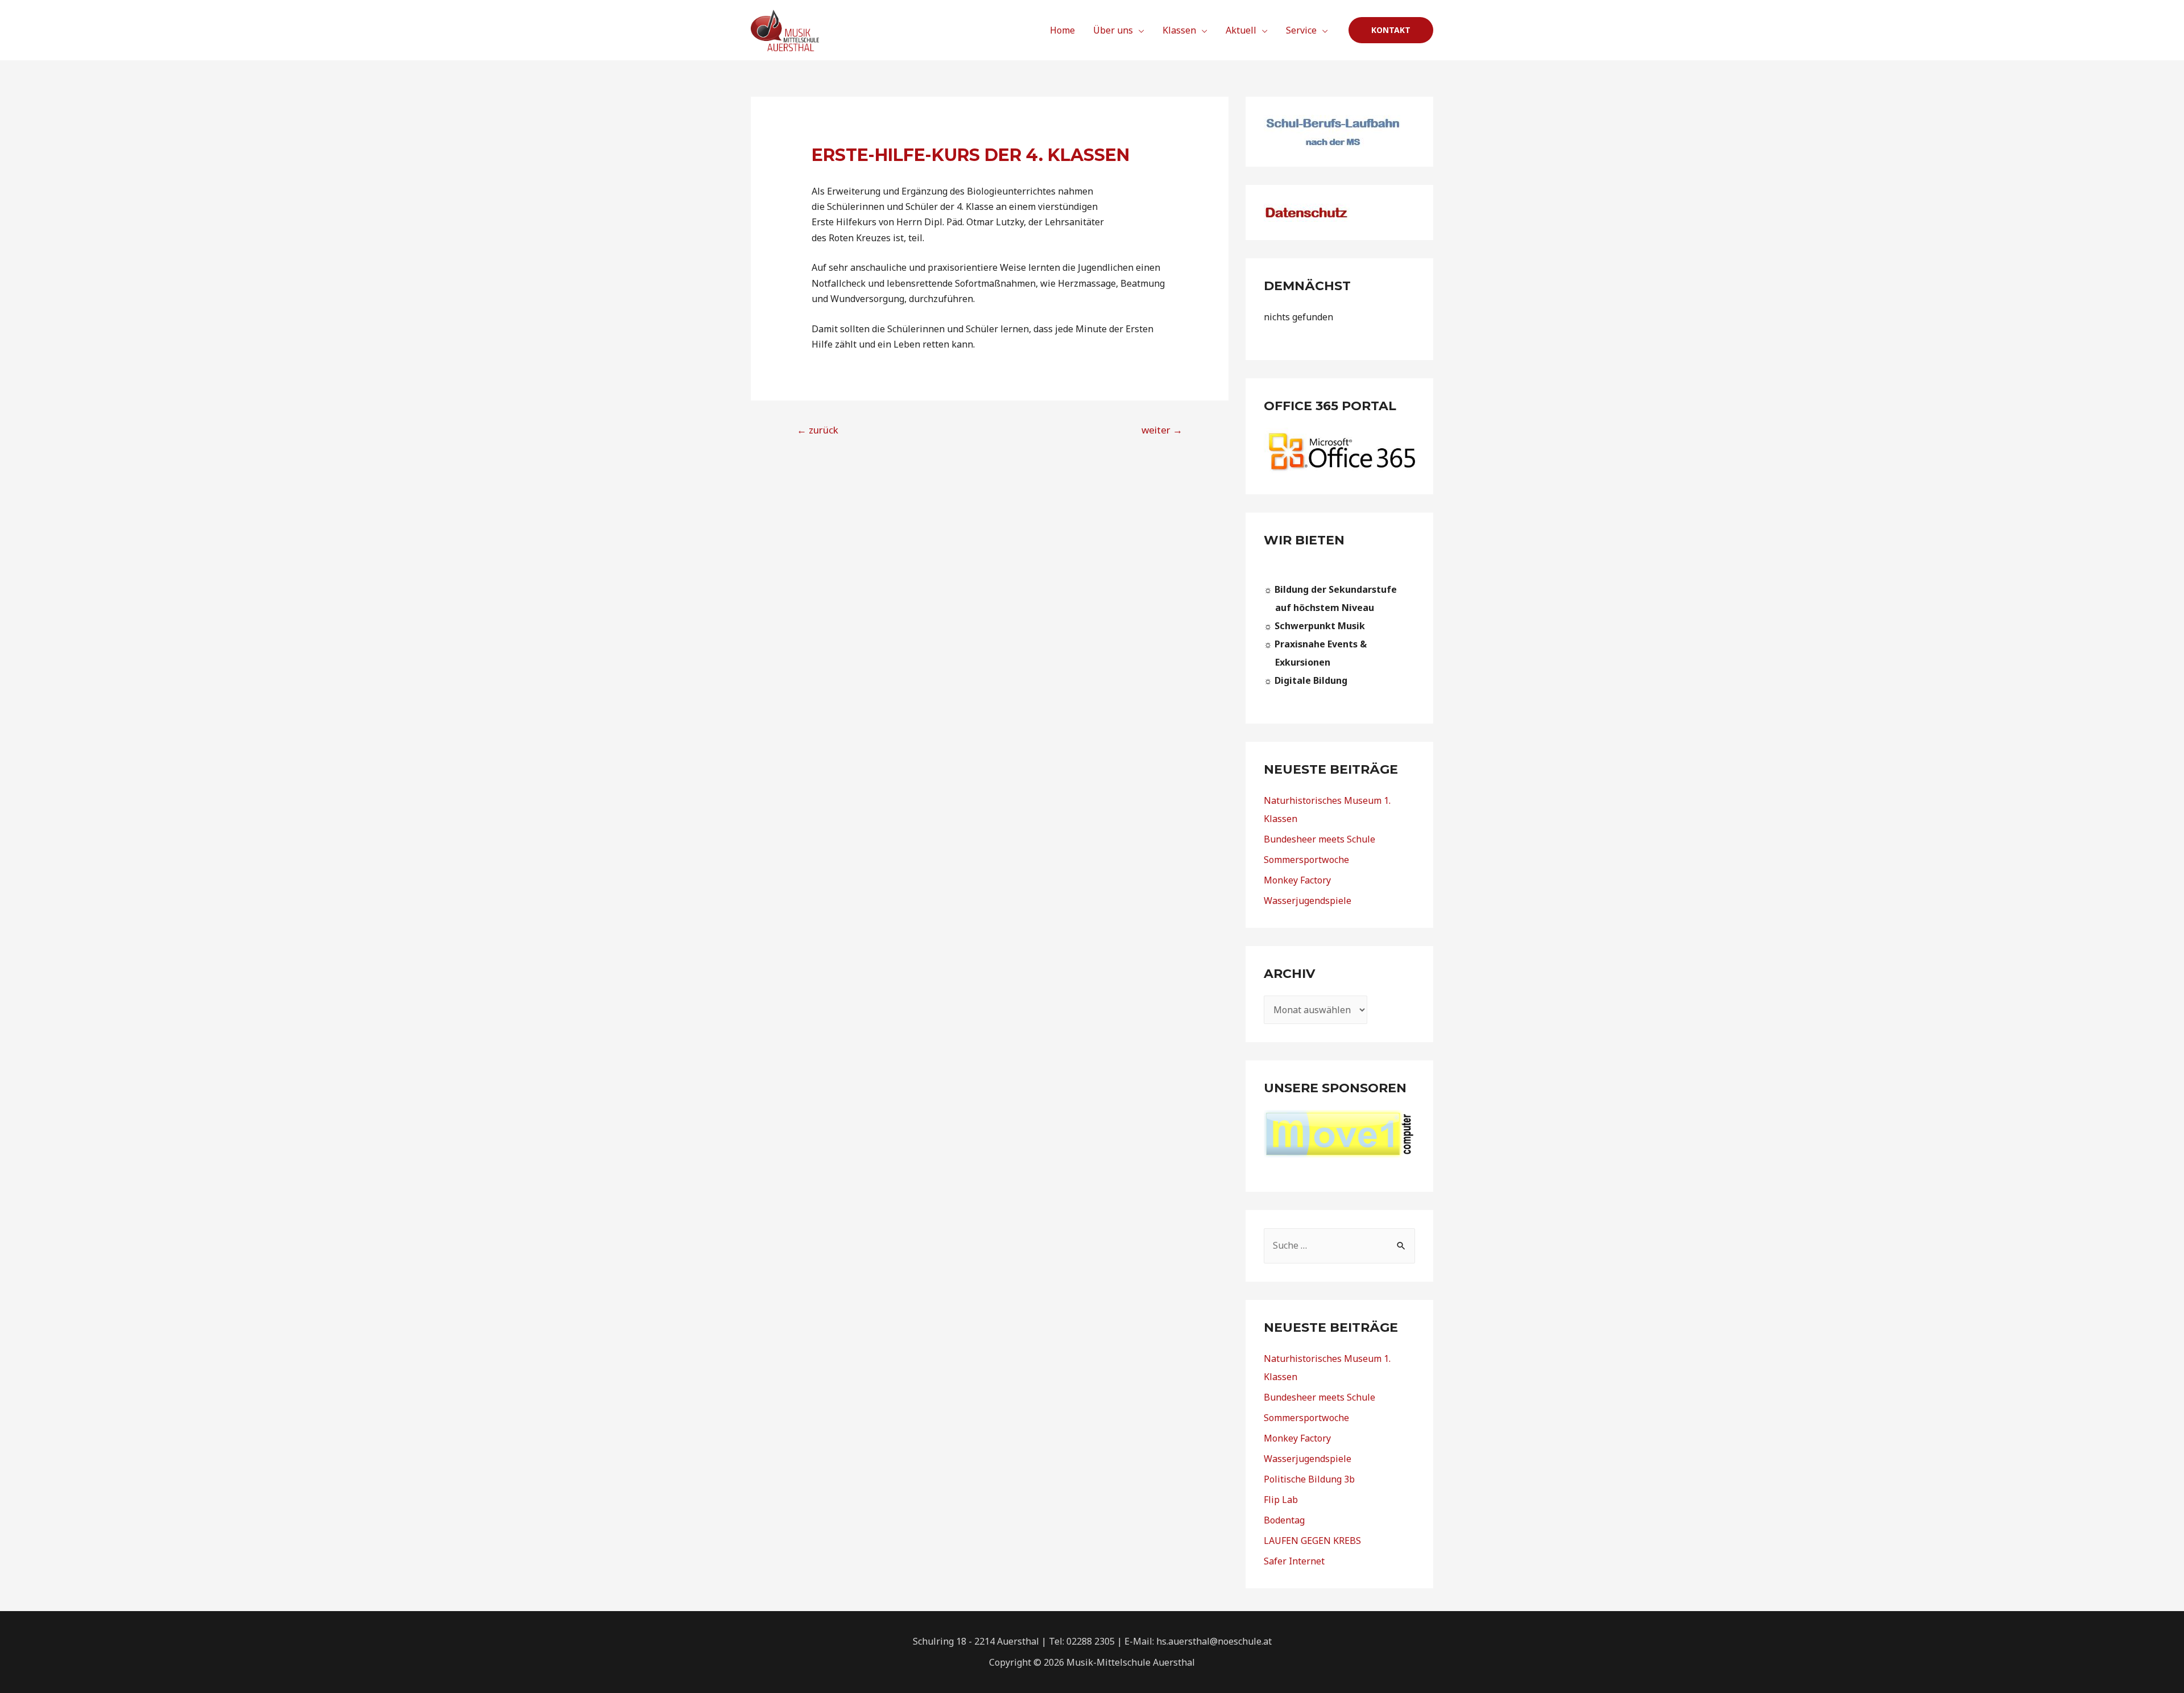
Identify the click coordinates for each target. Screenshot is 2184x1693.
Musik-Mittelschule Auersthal (1131, 1662)
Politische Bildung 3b (1309, 1479)
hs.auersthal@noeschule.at (1214, 1641)
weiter (1162, 430)
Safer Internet (1294, 1561)
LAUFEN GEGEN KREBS (1312, 1541)
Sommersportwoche (1306, 860)
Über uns (1113, 30)
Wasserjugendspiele (1308, 901)
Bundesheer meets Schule (1319, 839)
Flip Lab (1281, 1500)
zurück (818, 430)
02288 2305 (1091, 1641)
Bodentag (1284, 1520)
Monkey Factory (1297, 880)
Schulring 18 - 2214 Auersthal (976, 1641)
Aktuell (1241, 30)
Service (1301, 30)
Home (1062, 30)
